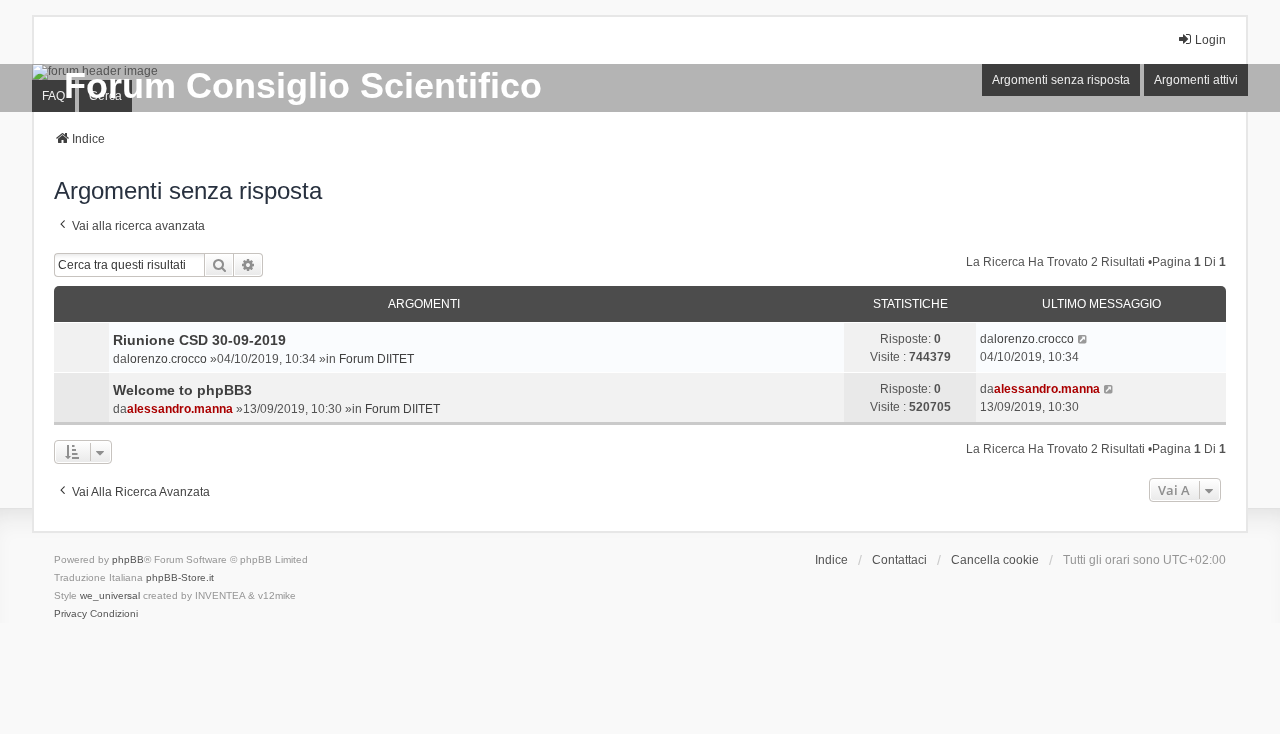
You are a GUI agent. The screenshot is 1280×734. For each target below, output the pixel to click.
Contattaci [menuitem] (899, 560)
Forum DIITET (376, 359)
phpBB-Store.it (180, 577)
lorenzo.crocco (167, 359)
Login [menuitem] (1210, 40)
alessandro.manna (180, 409)
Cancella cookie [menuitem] (995, 560)
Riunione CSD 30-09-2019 (199, 340)
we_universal (110, 595)
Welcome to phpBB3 (182, 390)
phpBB (128, 559)
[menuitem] (70, 614)
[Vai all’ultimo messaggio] (1083, 339)
